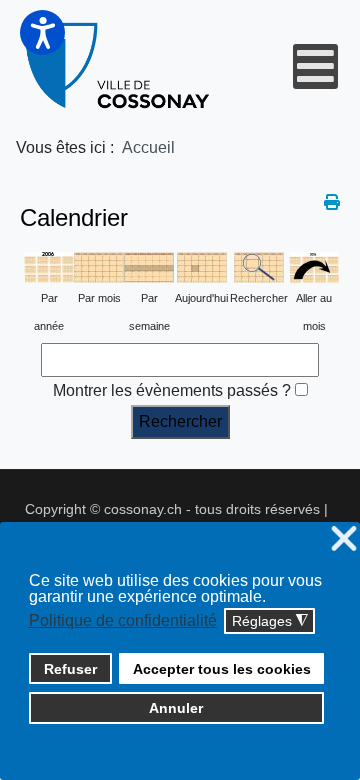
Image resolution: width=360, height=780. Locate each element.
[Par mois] (99, 266)
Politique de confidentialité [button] (123, 620)
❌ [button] (344, 539)
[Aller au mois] (314, 266)
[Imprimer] (332, 202)
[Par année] (49, 266)
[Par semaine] (149, 266)
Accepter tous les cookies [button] (222, 669)
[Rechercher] (259, 266)
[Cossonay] (119, 66)
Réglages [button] (270, 621)
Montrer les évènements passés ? (172, 390)
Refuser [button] (70, 669)
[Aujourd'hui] (202, 266)
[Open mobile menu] (315, 66)
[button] (42, 32)
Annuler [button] (176, 708)
